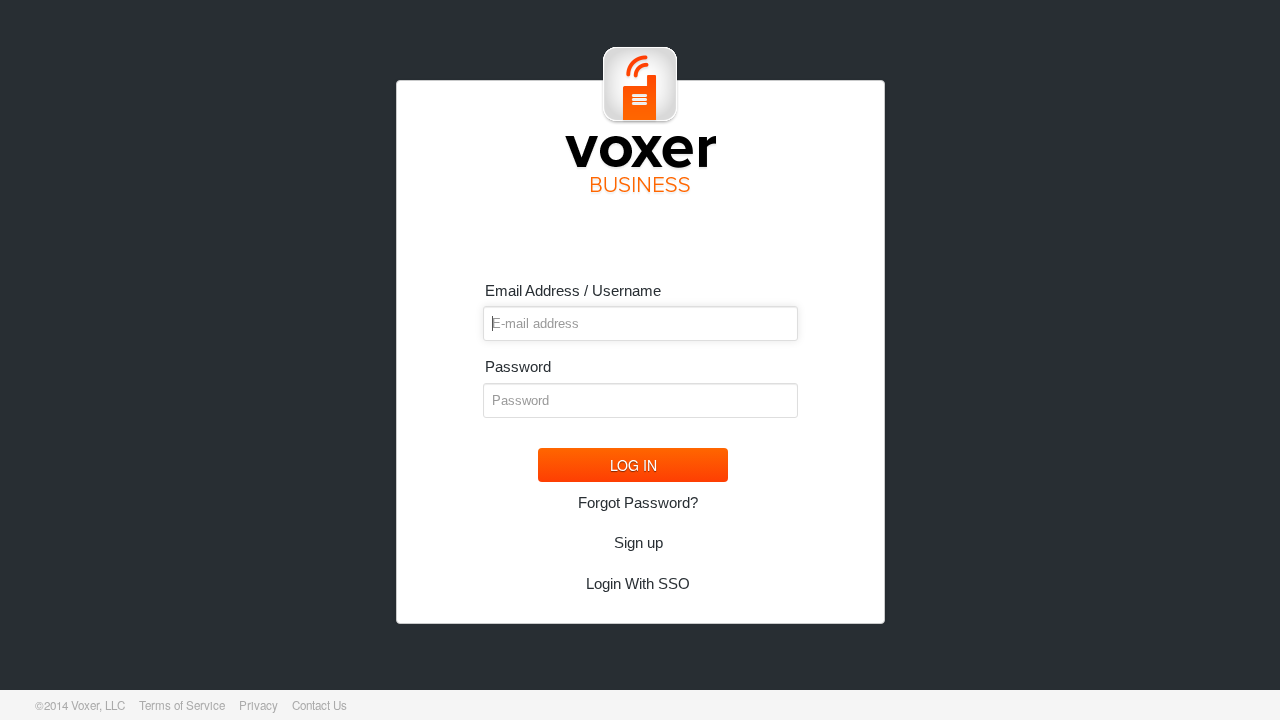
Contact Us (319, 705)
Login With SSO (638, 583)
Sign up (638, 542)
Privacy (258, 705)
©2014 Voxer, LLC (80, 705)
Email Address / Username (573, 290)
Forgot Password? (638, 502)
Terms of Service (182, 705)
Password (518, 366)
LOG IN (633, 465)
